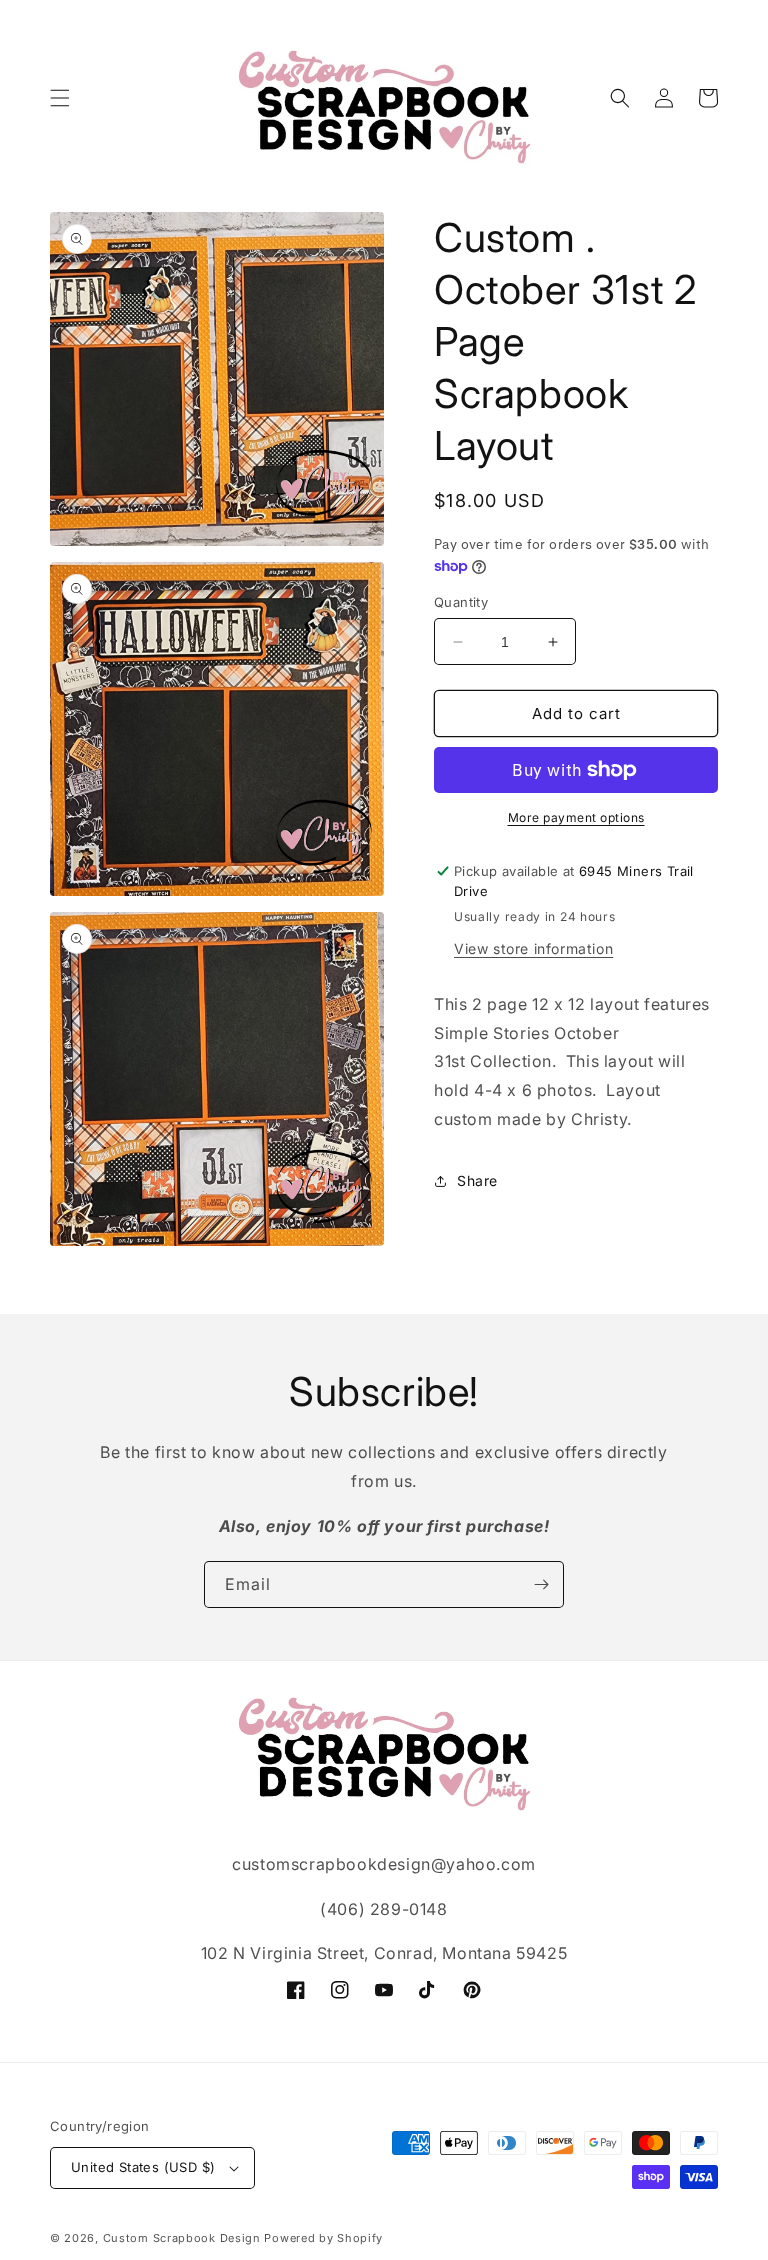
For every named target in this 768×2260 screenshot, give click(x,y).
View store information (533, 948)
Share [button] (477, 1180)
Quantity (461, 602)
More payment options (576, 817)
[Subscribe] (541, 1584)
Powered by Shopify (323, 2238)
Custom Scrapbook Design (182, 2238)
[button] (60, 98)
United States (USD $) (143, 2167)
